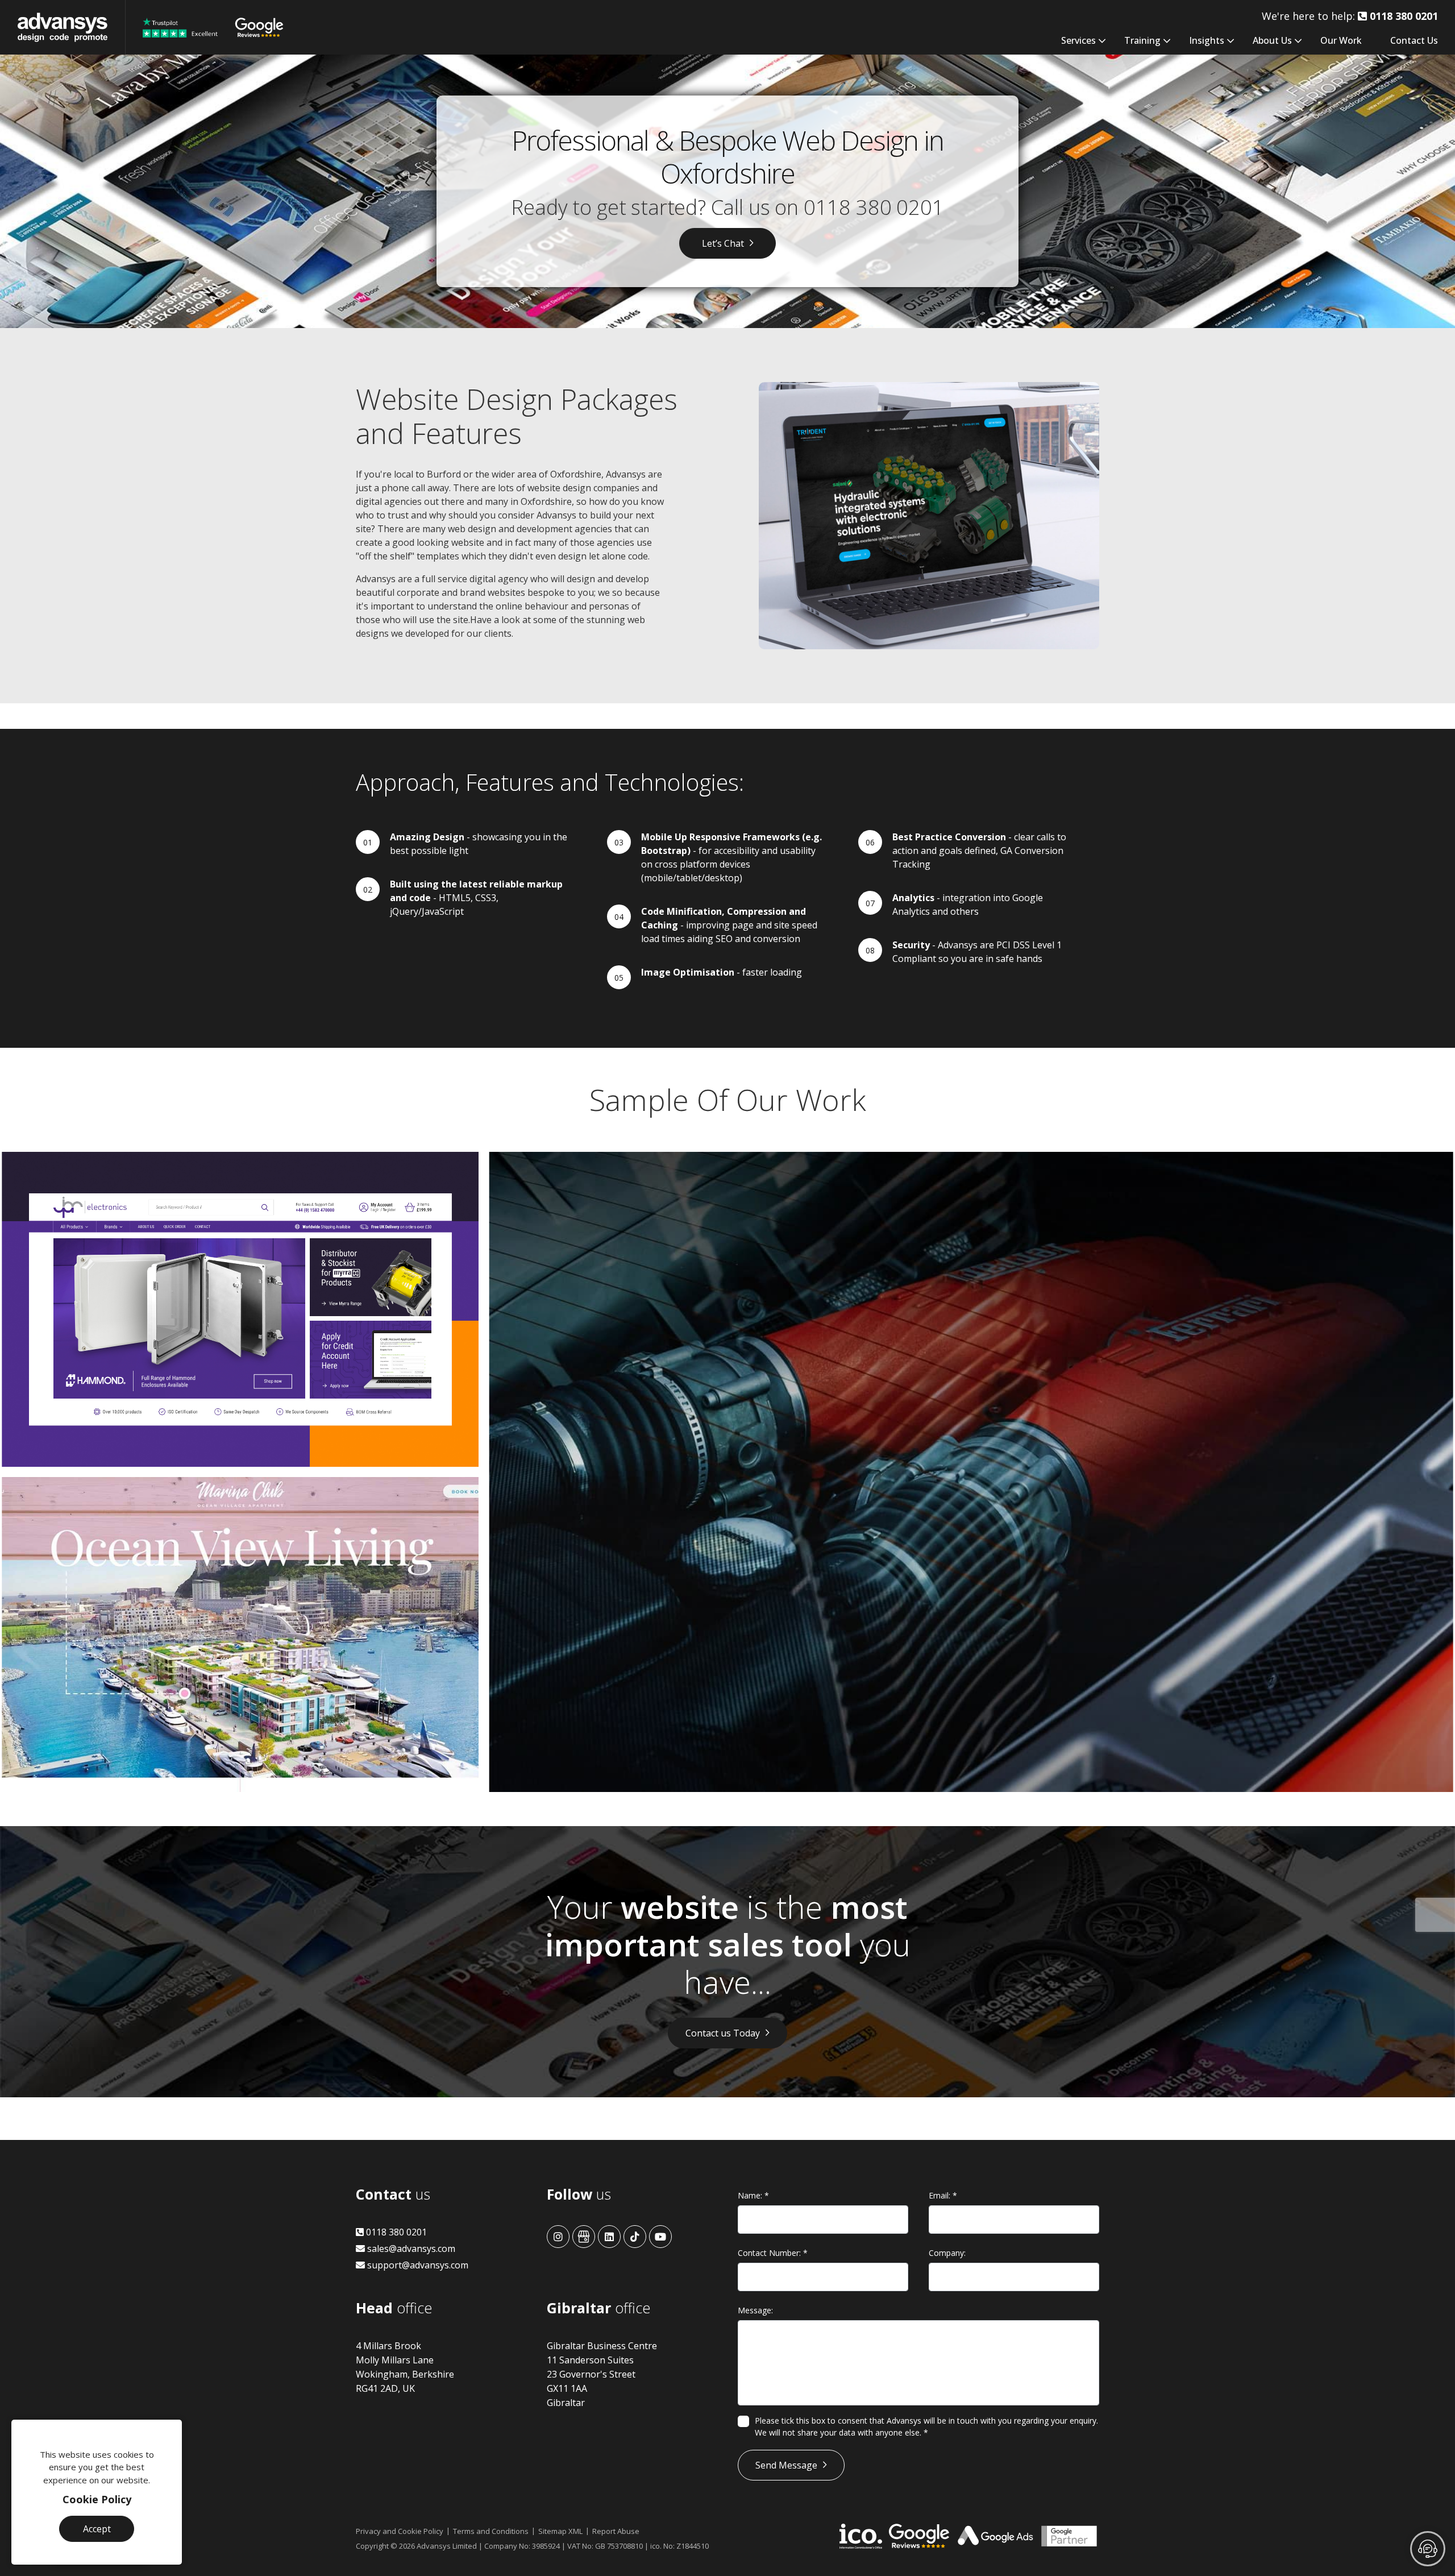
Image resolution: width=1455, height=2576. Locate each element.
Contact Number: (773, 2253)
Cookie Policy (97, 2499)
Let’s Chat (723, 243)
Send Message (786, 2465)
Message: (755, 2310)
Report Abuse (616, 2531)
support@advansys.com (417, 2265)
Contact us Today (723, 2033)
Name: (753, 2195)
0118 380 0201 (874, 207)
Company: (947, 2253)
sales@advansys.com (410, 2249)
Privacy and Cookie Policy (400, 2531)
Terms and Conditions (491, 2531)
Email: (943, 2195)
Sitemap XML (560, 2531)
